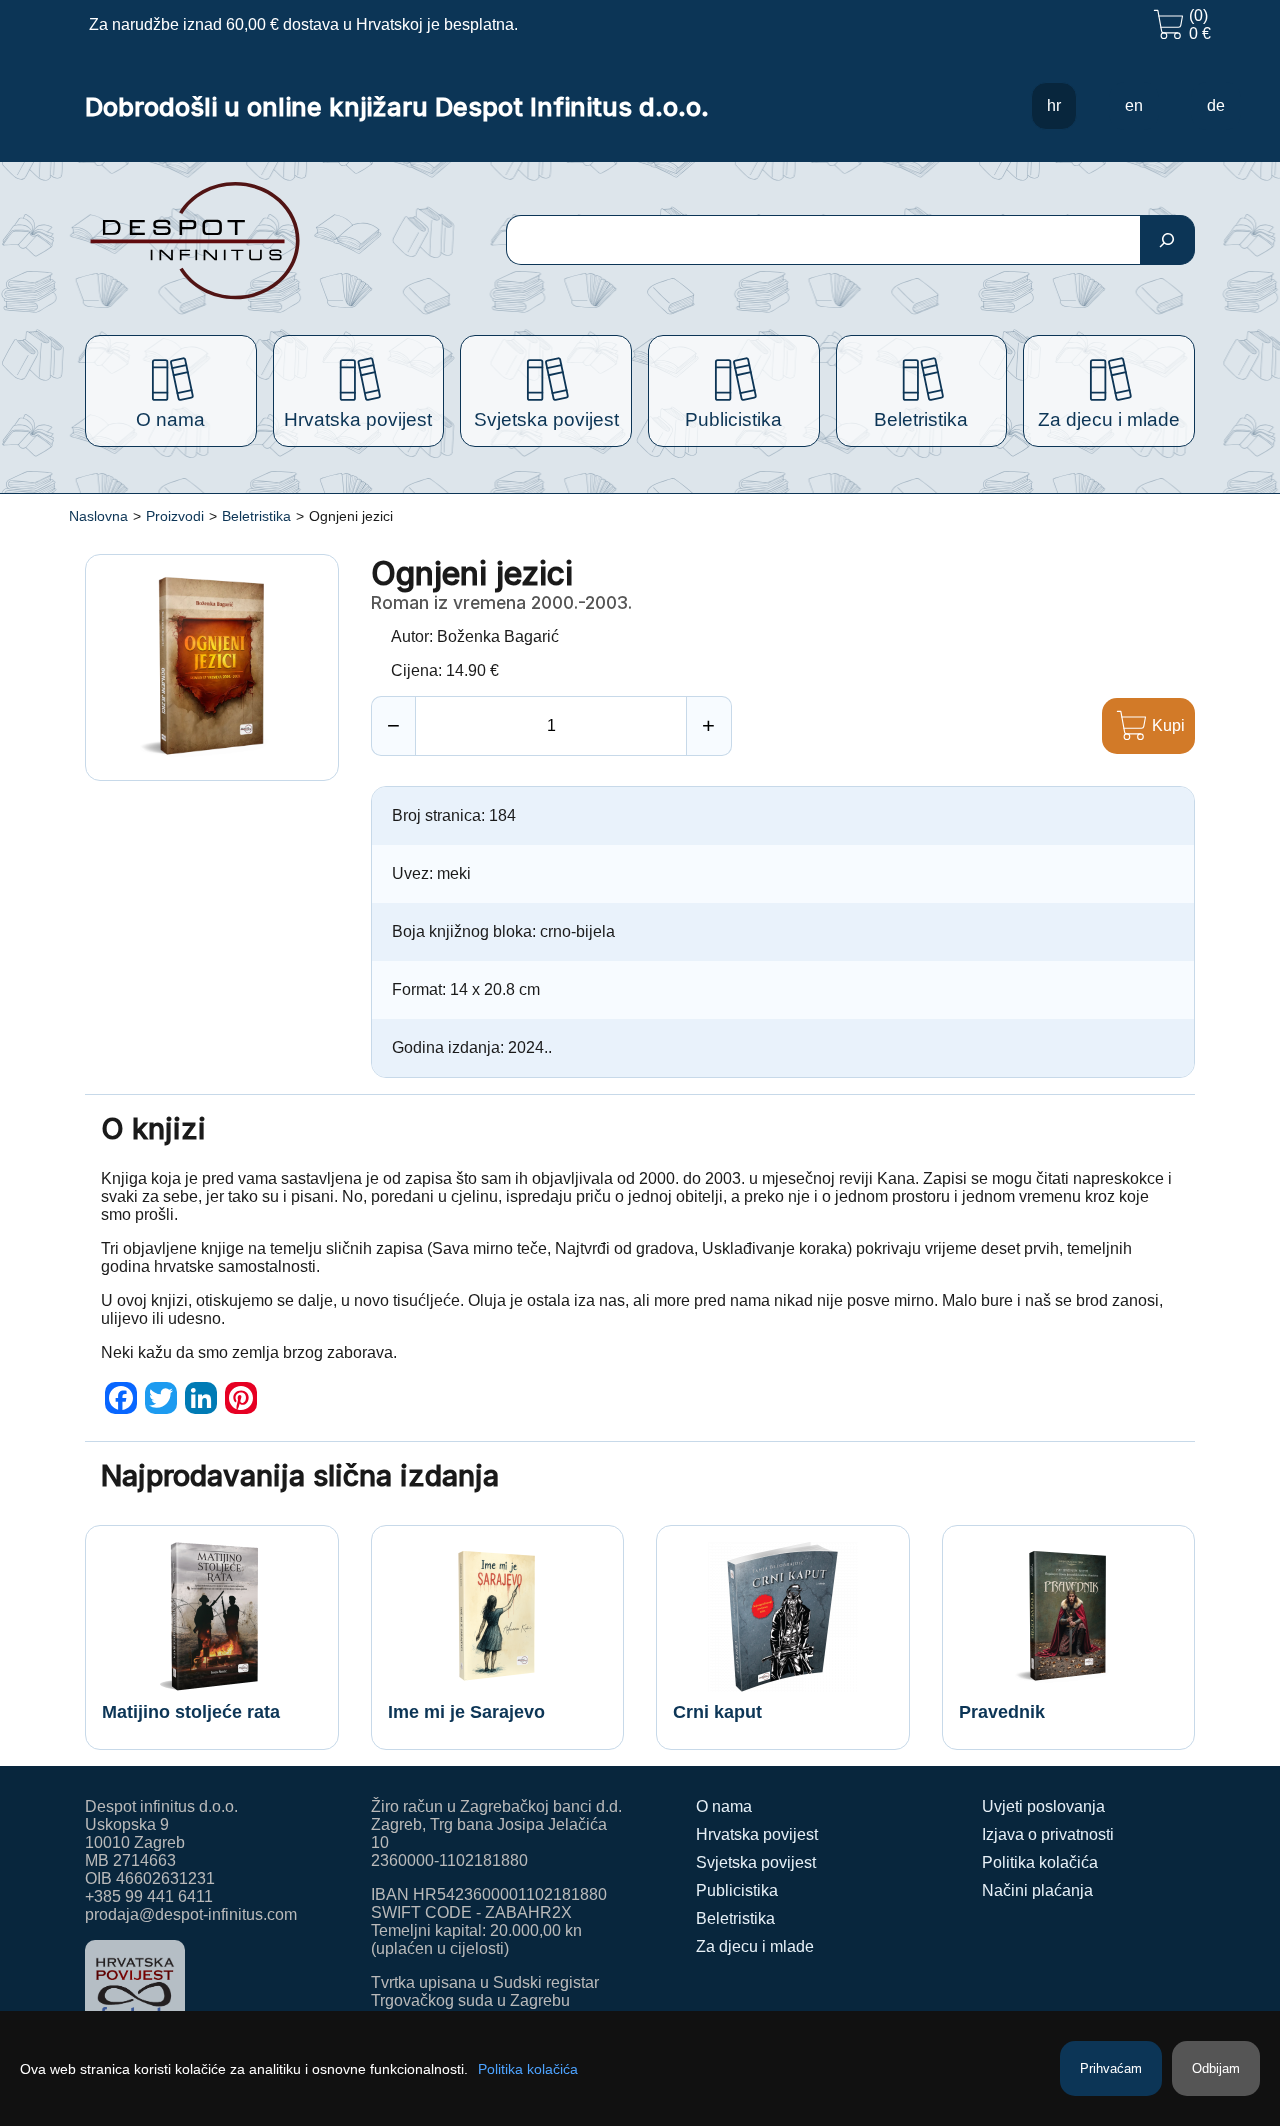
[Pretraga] (1167, 240)
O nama (724, 1806)
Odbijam (1216, 2068)
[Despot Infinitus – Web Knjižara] (259, 240)
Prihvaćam (1111, 2068)
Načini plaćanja (1037, 1890)
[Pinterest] (241, 1398)
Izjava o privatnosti (1048, 1834)
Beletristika (256, 516)
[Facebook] (121, 1398)
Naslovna (98, 516)
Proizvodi (175, 516)
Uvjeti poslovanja (1043, 1806)
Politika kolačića (1040, 1862)
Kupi (1168, 725)
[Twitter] (161, 1398)
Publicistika (737, 1890)
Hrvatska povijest (757, 1834)
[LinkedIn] (201, 1398)
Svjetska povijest (756, 1862)
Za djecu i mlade (755, 1946)
